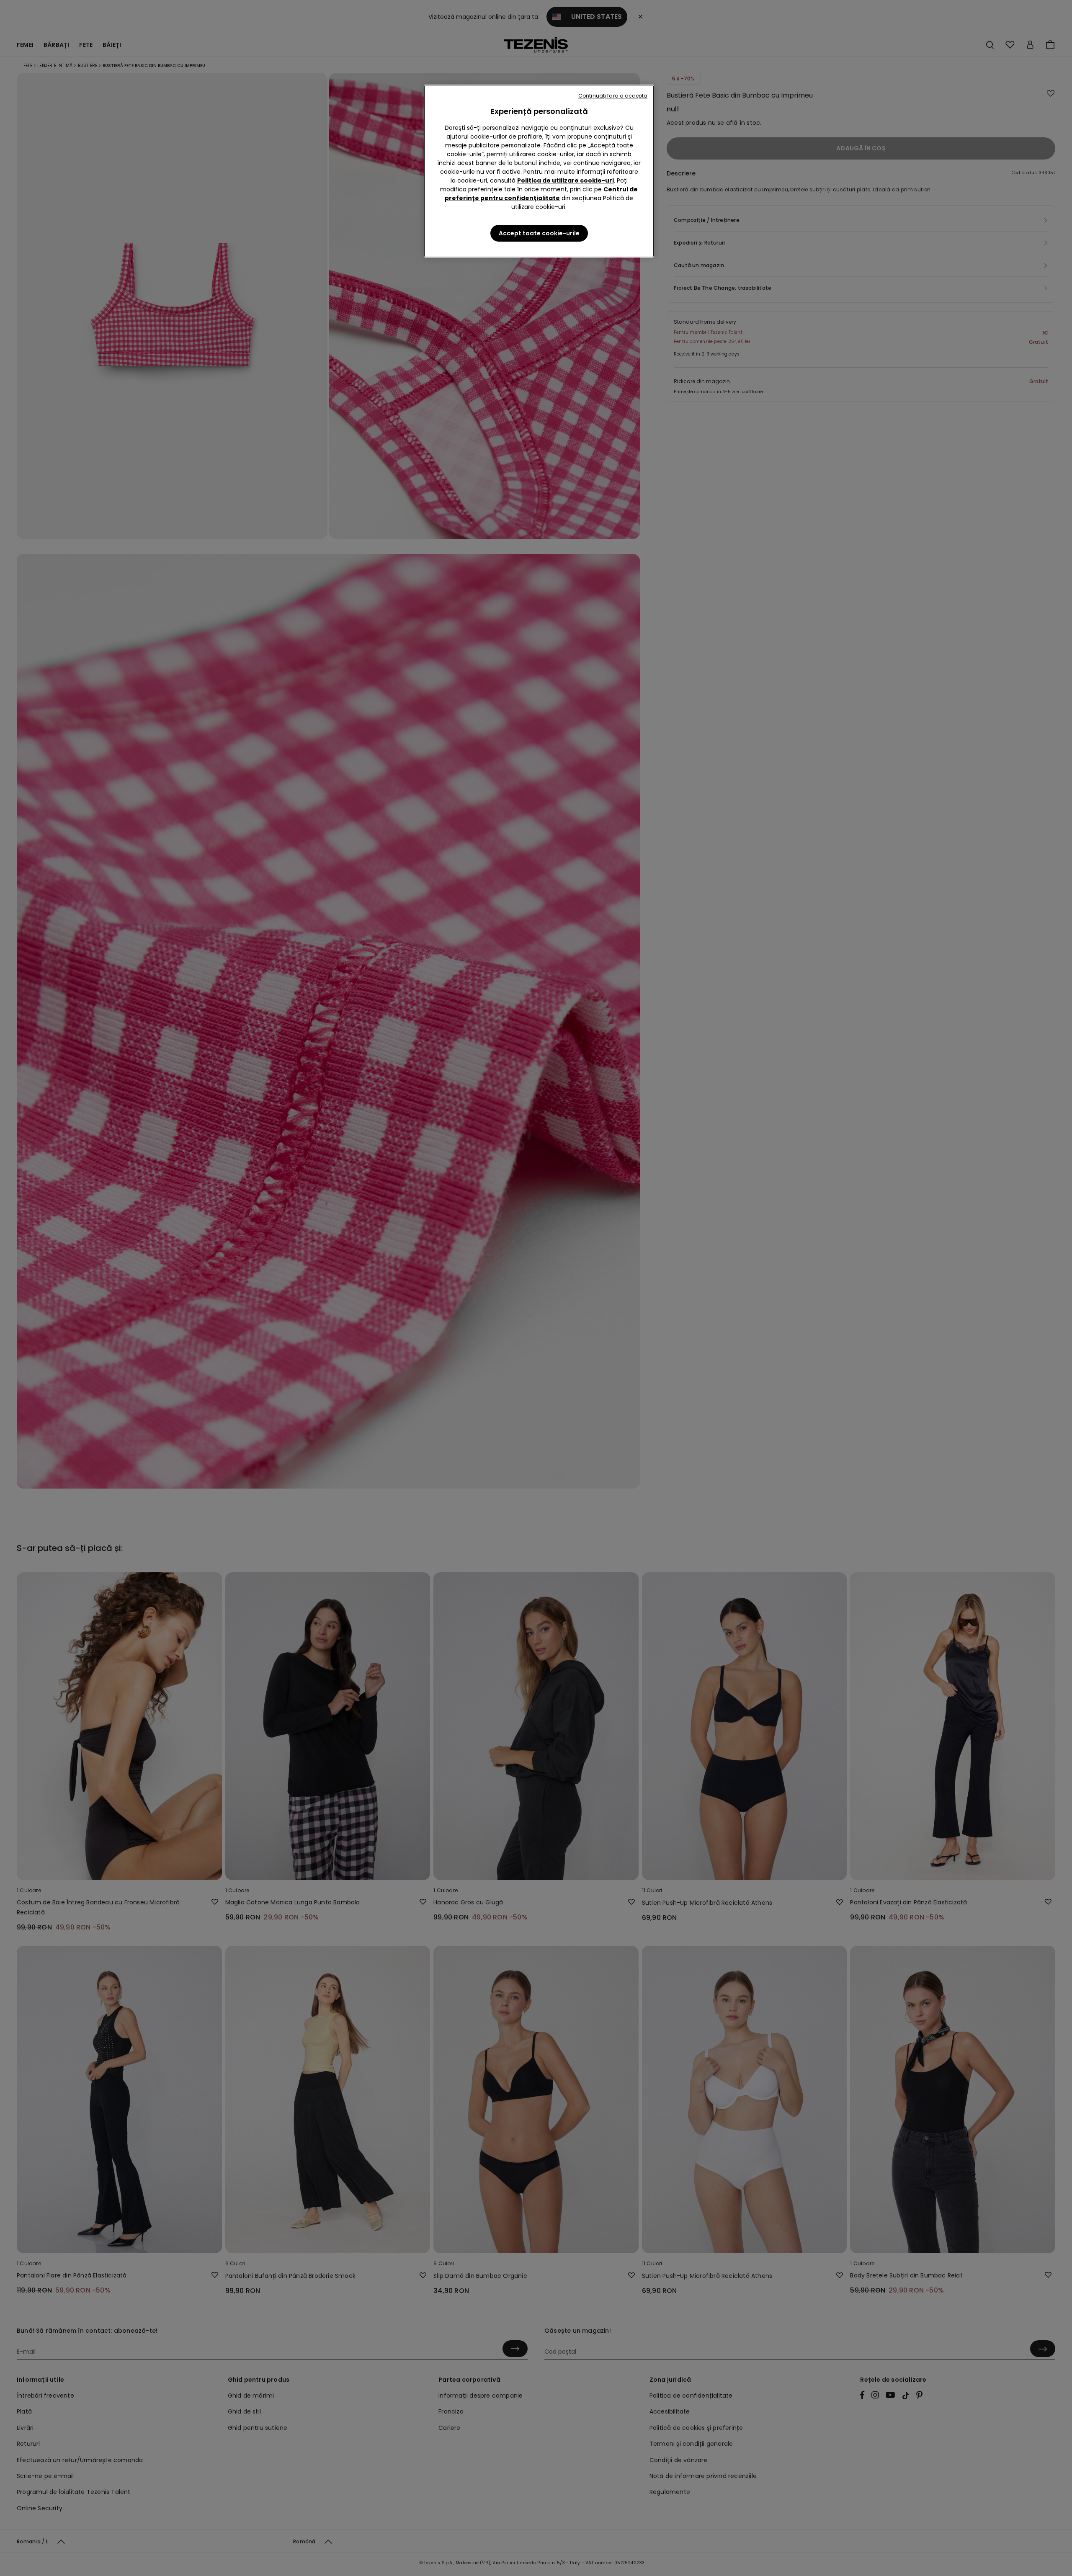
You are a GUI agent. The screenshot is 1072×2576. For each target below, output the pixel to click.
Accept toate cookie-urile (539, 233)
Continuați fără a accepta (613, 96)
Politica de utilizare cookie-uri (566, 180)
